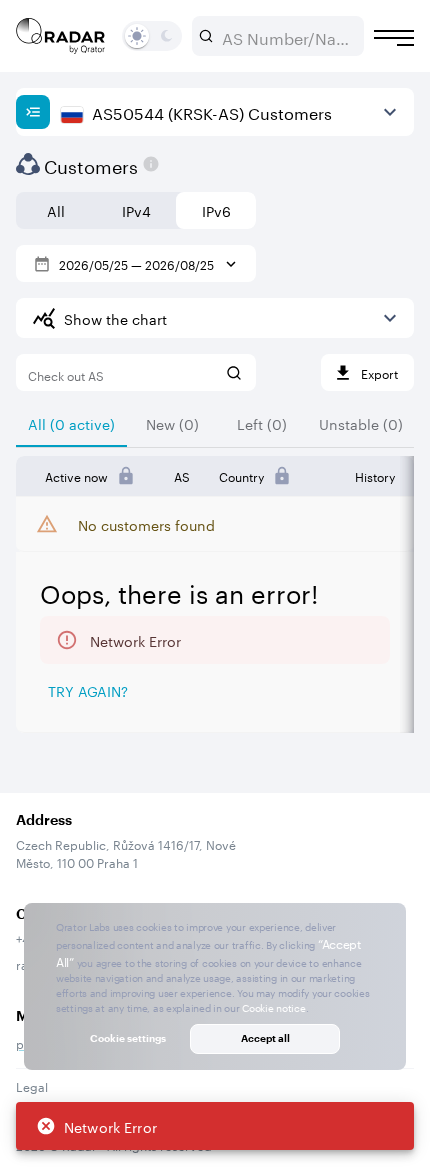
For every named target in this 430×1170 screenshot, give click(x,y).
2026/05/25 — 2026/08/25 (136, 263)
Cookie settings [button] (128, 1038)
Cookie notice (273, 1007)
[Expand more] (390, 318)
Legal (32, 1085)
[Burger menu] (394, 38)
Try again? (88, 690)
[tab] (71, 423)
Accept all (265, 1038)
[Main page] (61, 36)
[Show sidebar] (33, 112)
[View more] (390, 112)
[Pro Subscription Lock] (126, 476)
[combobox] (286, 36)
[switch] (137, 36)
